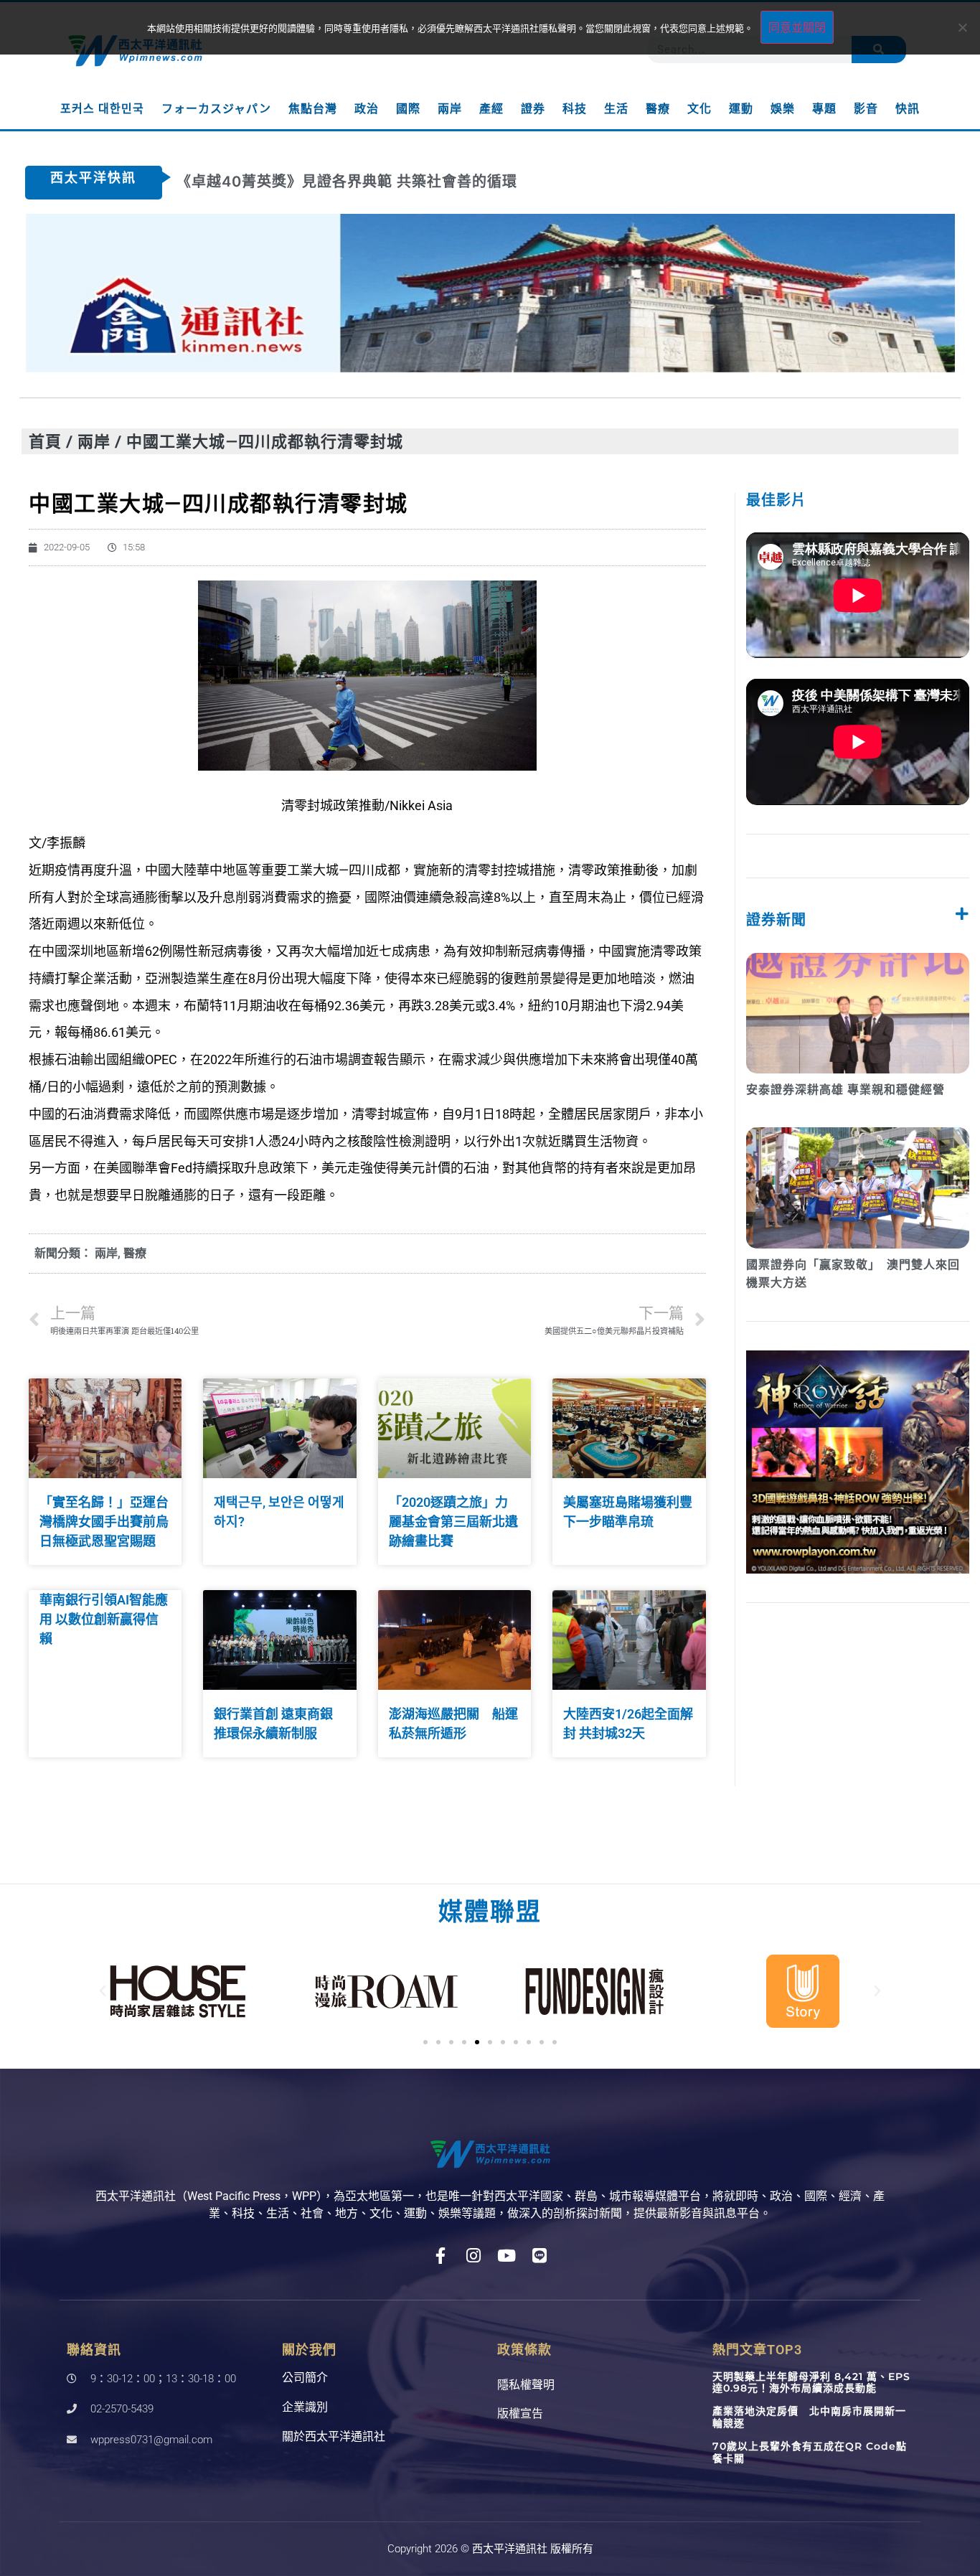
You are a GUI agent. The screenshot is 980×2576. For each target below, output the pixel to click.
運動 (741, 109)
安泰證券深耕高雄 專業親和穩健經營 (845, 1090)
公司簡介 (305, 2378)
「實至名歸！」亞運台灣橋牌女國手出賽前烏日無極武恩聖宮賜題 (104, 1522)
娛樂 (783, 109)
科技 (575, 109)
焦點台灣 (313, 109)
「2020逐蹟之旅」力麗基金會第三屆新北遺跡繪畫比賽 (453, 1522)
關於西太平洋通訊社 (334, 2436)
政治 (367, 109)
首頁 (45, 441)
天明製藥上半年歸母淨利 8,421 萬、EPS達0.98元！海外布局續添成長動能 (811, 2383)
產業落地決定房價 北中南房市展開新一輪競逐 (809, 2417)
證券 (533, 109)
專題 (824, 109)
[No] (962, 27)
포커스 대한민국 (102, 109)
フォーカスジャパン (216, 109)
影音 (866, 109)
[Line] (540, 2256)
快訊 (908, 109)
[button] (103, 1991)
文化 (699, 109)
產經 (491, 109)
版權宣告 (520, 2413)
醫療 (658, 109)
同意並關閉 (797, 27)
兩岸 (450, 109)
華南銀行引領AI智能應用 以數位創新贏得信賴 (104, 1619)
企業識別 (305, 2407)
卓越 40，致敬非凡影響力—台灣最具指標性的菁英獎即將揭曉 (385, 182)
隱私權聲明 (526, 2385)
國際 (408, 109)
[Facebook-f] (441, 2256)
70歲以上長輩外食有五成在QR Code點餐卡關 (810, 2452)
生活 (616, 109)
